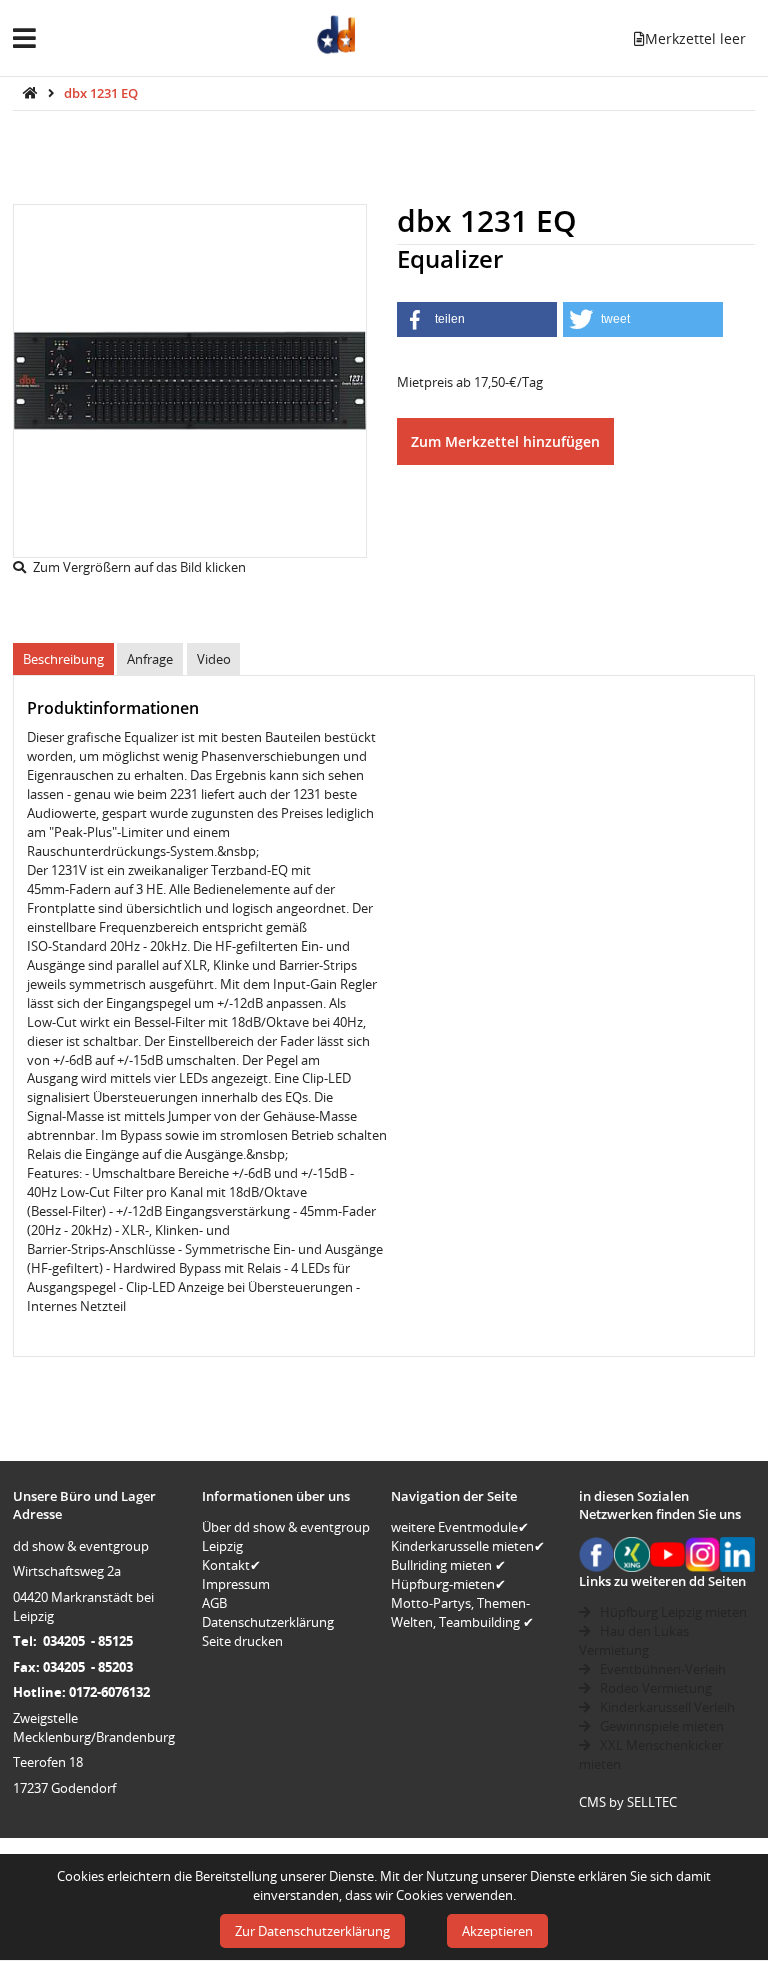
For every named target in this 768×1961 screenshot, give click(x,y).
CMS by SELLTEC (628, 1802)
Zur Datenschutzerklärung (312, 1931)
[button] (477, 319)
